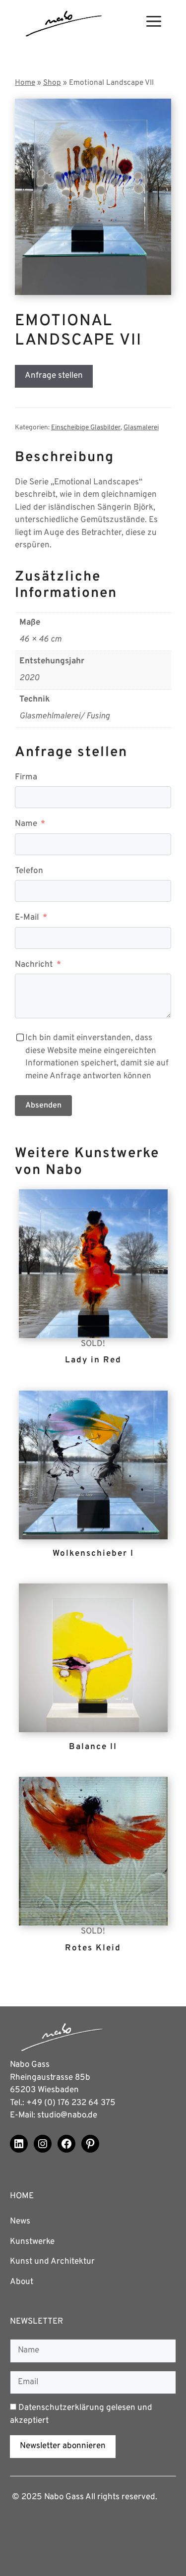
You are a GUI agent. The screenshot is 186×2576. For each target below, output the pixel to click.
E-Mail (27, 918)
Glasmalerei (141, 428)
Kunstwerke (32, 2242)
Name (26, 824)
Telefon (29, 871)
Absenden (43, 1106)
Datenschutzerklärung (61, 2408)
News (20, 2222)
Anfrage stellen (54, 376)
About (22, 2282)
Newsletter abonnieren (63, 2446)
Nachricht (34, 965)
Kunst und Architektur (52, 2262)
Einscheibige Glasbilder (86, 428)
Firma (26, 777)
